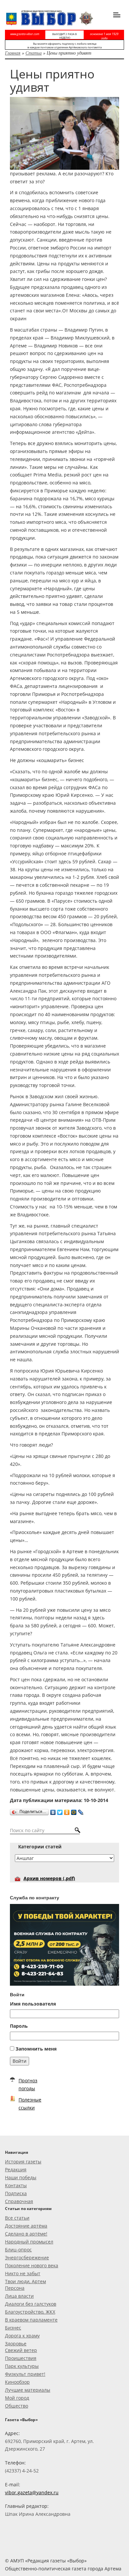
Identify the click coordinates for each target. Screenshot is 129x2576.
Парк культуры (22, 2366)
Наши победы (21, 2177)
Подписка (16, 2193)
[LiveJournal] (81, 1811)
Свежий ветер (21, 2350)
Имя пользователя (33, 2004)
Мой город (17, 2398)
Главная (13, 53)
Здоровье (16, 2344)
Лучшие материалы (28, 2390)
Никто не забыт (23, 2273)
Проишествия (21, 2358)
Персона (15, 2288)
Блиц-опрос (18, 2250)
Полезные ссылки (30, 2104)
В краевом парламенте (31, 2320)
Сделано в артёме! (26, 2234)
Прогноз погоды (28, 2084)
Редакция (16, 2169)
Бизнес (13, 2328)
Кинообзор (17, 2382)
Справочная (19, 2201)
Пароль (19, 2026)
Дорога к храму (22, 2336)
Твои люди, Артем (25, 2281)
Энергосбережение (27, 2258)
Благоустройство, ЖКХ (30, 2312)
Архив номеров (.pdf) (49, 1878)
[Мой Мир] (74, 1811)
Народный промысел (29, 2242)
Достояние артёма (26, 2226)
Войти (20, 2061)
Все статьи (17, 2218)
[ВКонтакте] (53, 1811)
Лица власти (19, 2296)
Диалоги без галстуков (31, 2304)
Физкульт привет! (25, 2374)
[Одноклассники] (67, 1811)
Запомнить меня (36, 2049)
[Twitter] (60, 1811)
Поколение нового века (32, 2265)
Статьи (34, 53)
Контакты (16, 2185)
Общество (17, 2406)
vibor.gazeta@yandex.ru (32, 2492)
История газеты (23, 2162)
